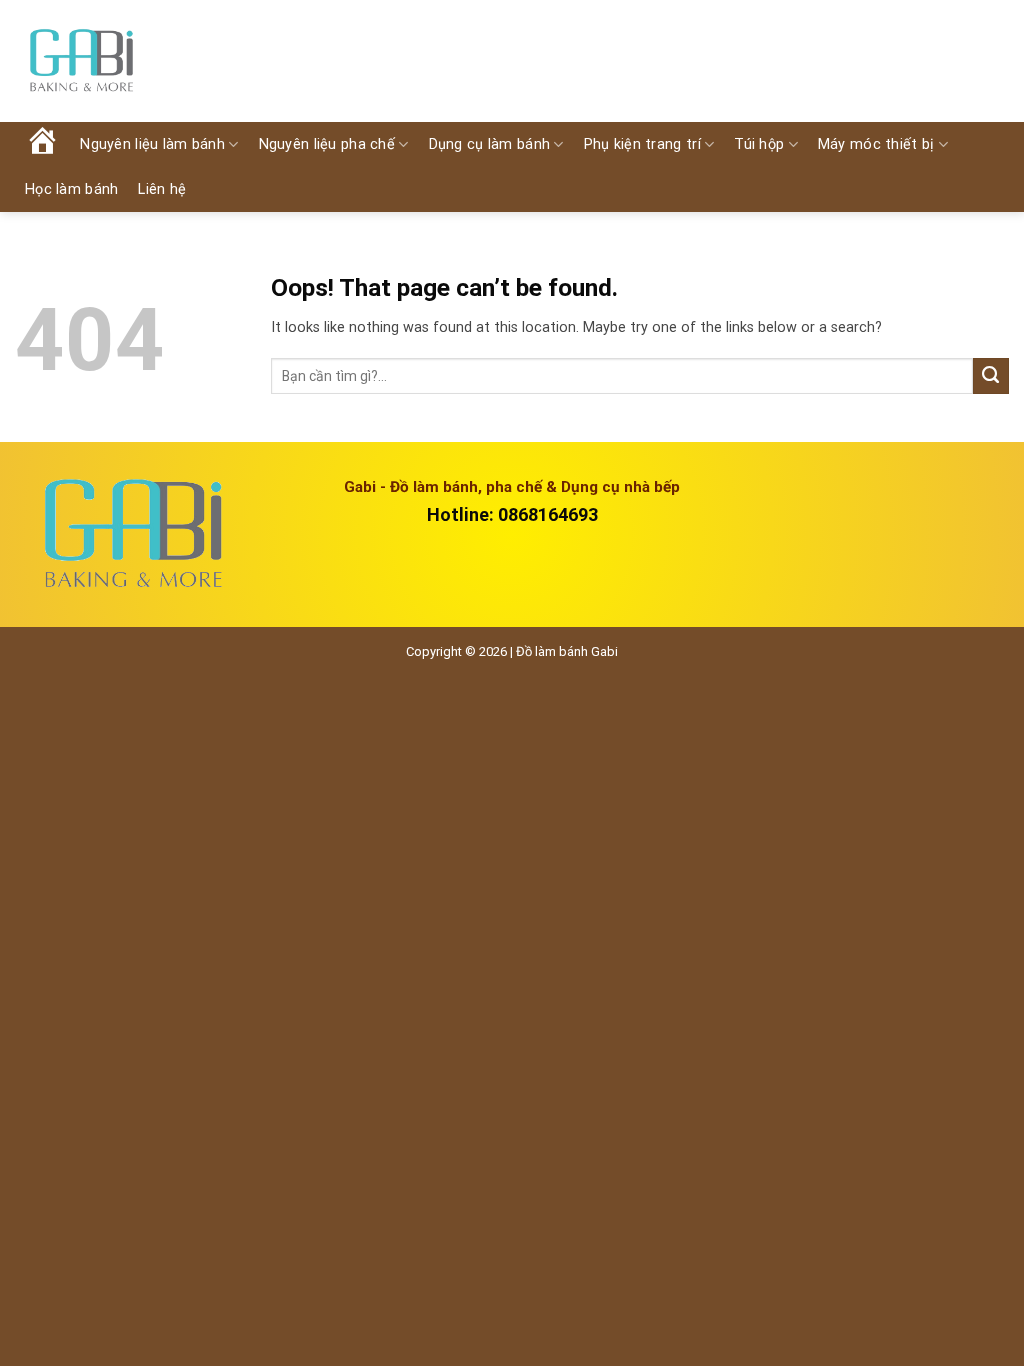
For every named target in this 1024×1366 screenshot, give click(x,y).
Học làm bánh (71, 189)
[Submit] (991, 376)
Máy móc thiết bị (876, 144)
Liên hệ (162, 189)
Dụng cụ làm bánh (490, 144)
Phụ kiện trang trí (642, 144)
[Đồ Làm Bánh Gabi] (81, 61)
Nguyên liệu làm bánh (152, 144)
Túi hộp (759, 144)
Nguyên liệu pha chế (327, 144)
